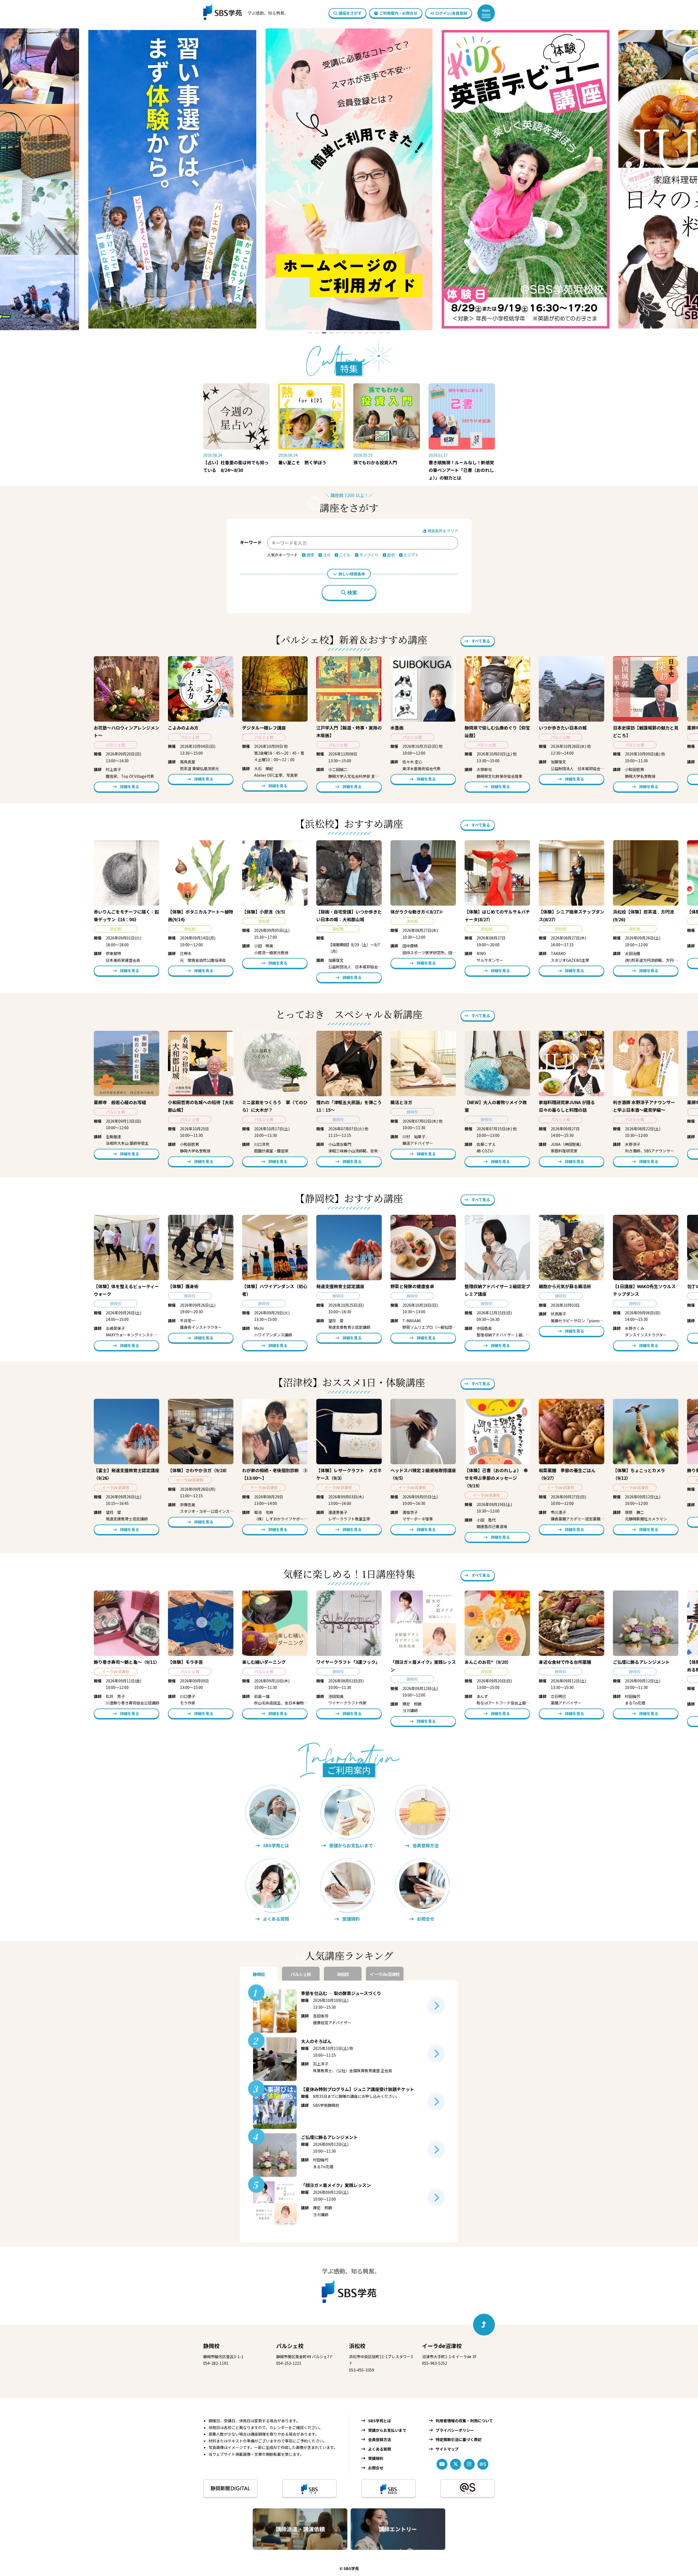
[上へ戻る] (484, 2325)
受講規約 (376, 2458)
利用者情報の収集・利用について (464, 2421)
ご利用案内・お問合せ (398, 13)
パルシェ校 (290, 2346)
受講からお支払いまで (387, 2430)
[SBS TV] (309, 2488)
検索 (352, 593)
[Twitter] (456, 2464)
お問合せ (376, 2468)
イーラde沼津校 (442, 2346)
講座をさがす (350, 13)
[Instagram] (469, 2464)
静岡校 (211, 2346)
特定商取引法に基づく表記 (459, 2439)
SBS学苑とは (380, 2421)
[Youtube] (442, 2464)
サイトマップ (447, 2449)
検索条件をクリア (442, 531)
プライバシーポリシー (455, 2430)
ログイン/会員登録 (451, 13)
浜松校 (357, 2346)
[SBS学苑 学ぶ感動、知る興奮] (242, 13)
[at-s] (483, 2464)
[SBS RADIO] (389, 2488)
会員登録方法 (380, 2439)
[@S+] (468, 2488)
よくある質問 (380, 2449)
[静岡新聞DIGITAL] (230, 2488)
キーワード (251, 542)
